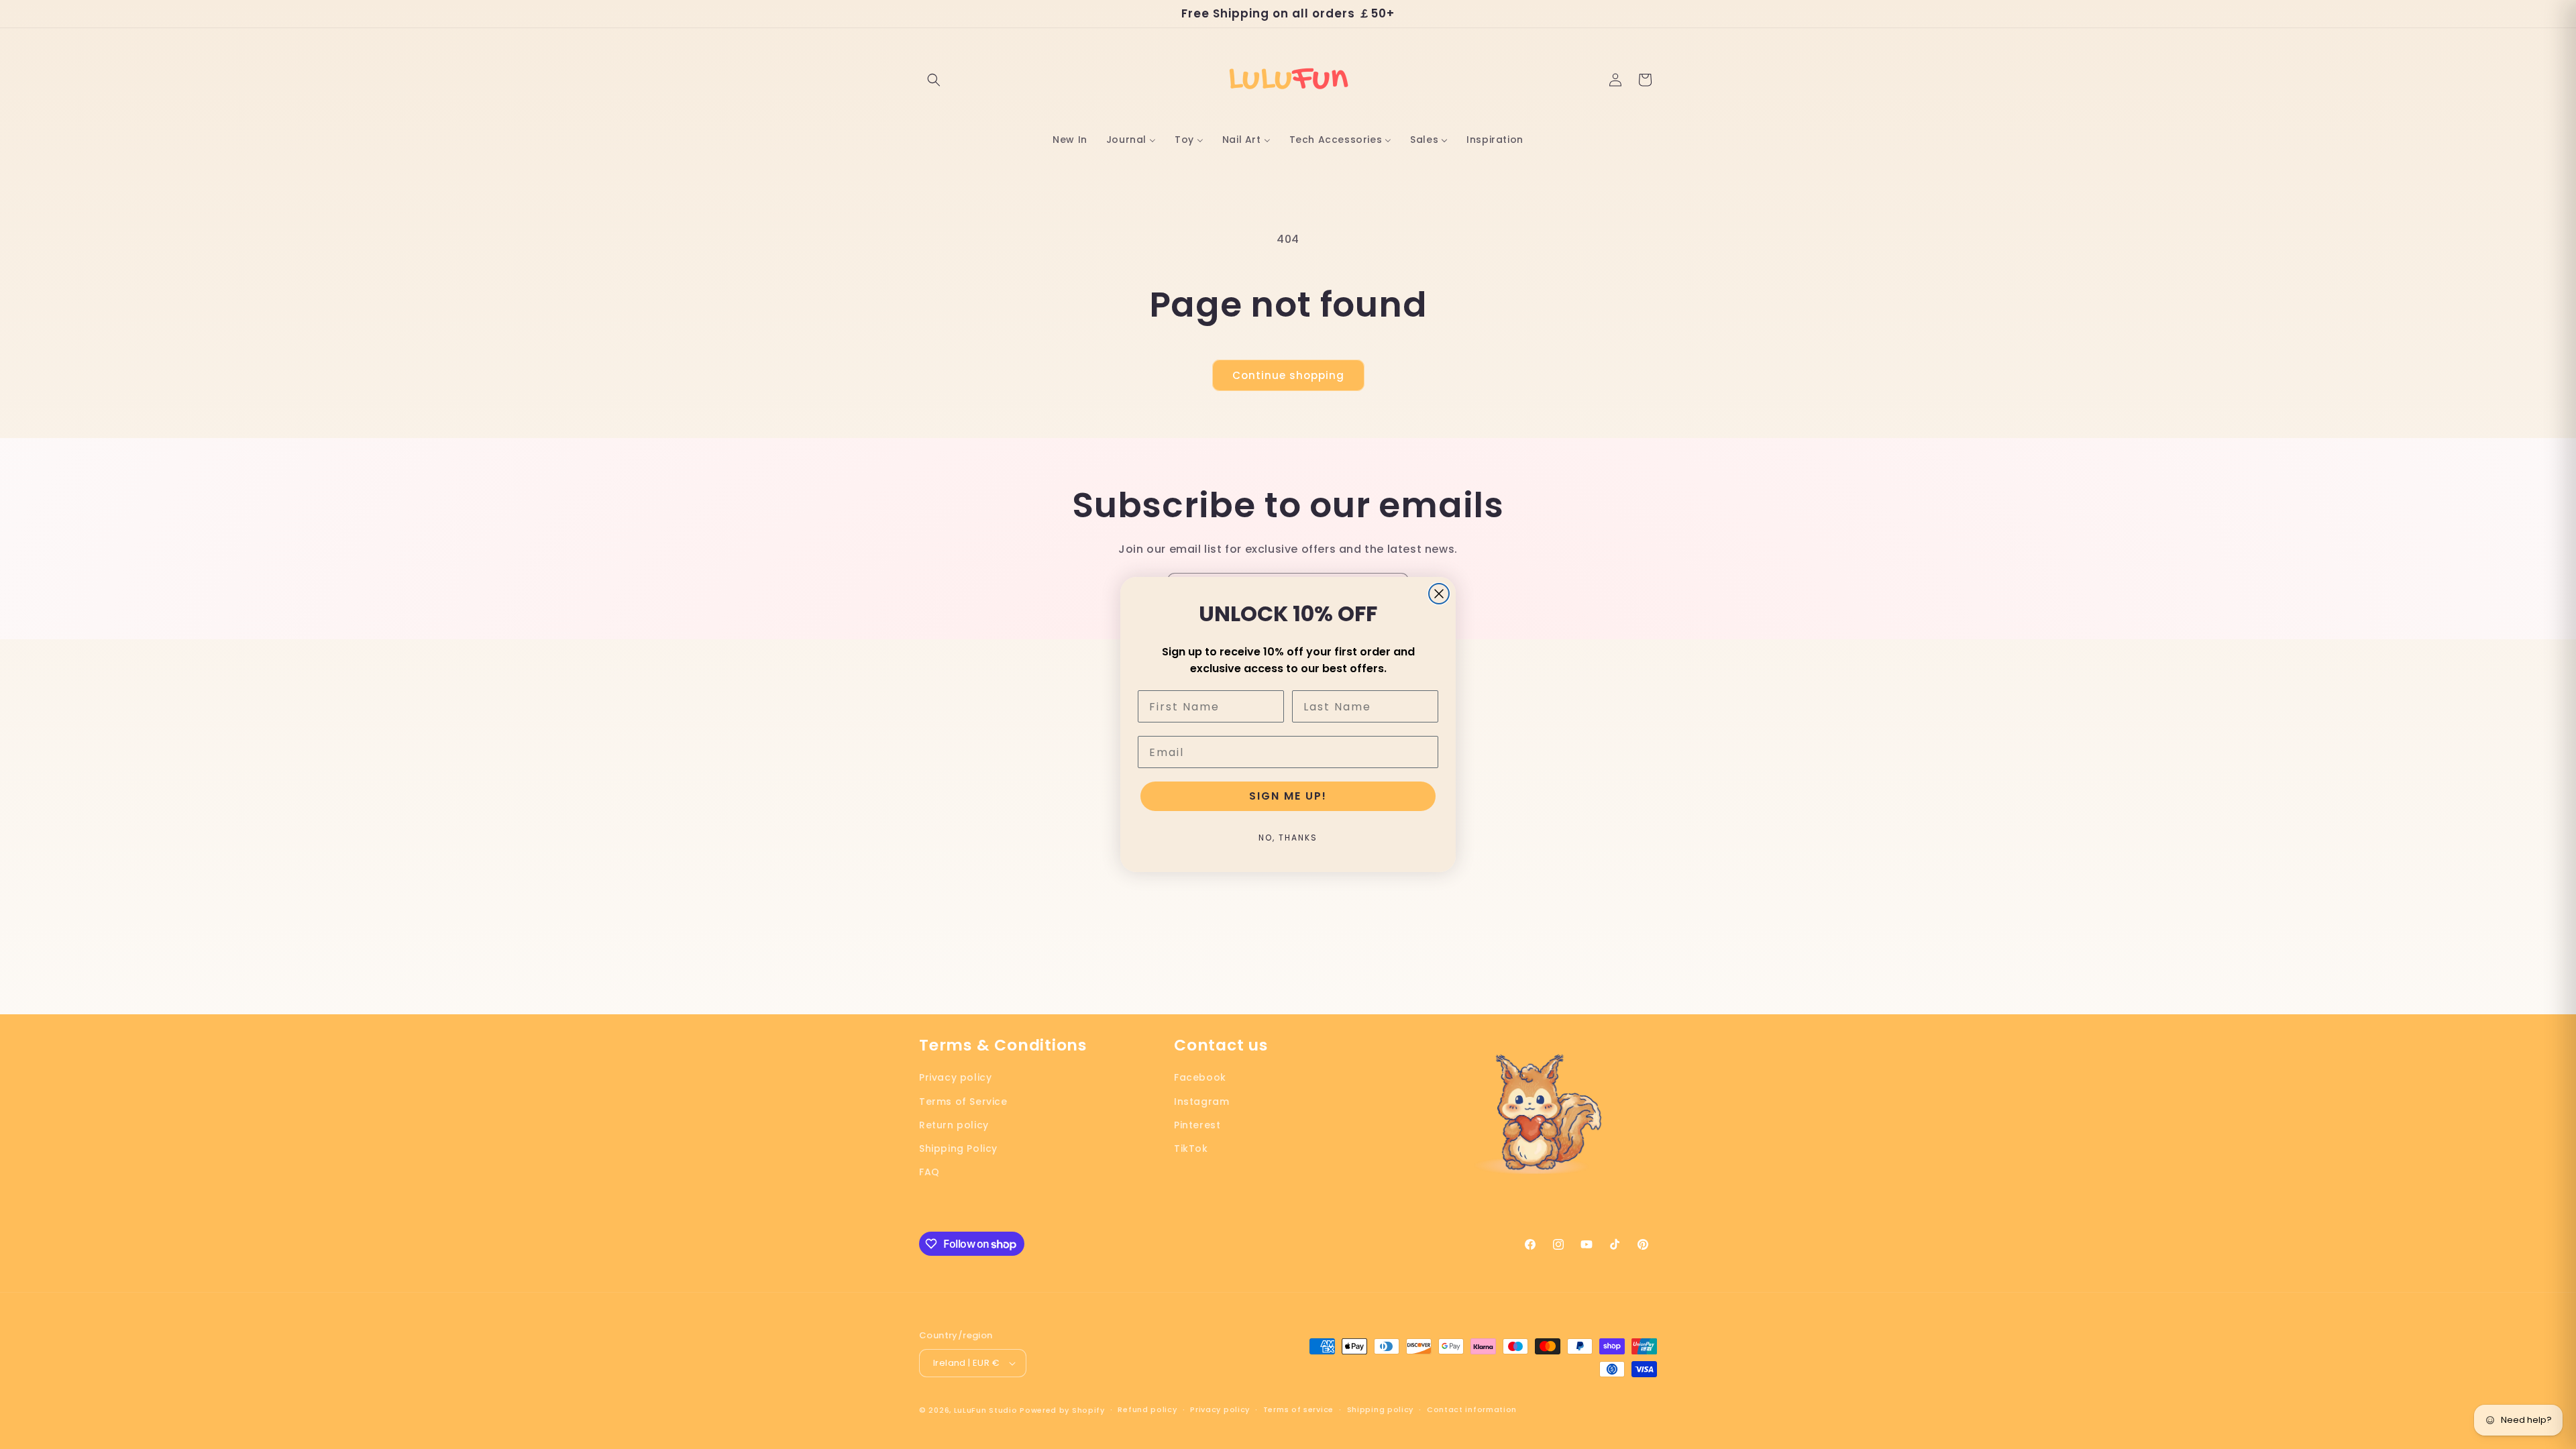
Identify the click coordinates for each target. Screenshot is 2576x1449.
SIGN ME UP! (1288, 796)
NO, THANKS (1288, 838)
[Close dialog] (1439, 594)
